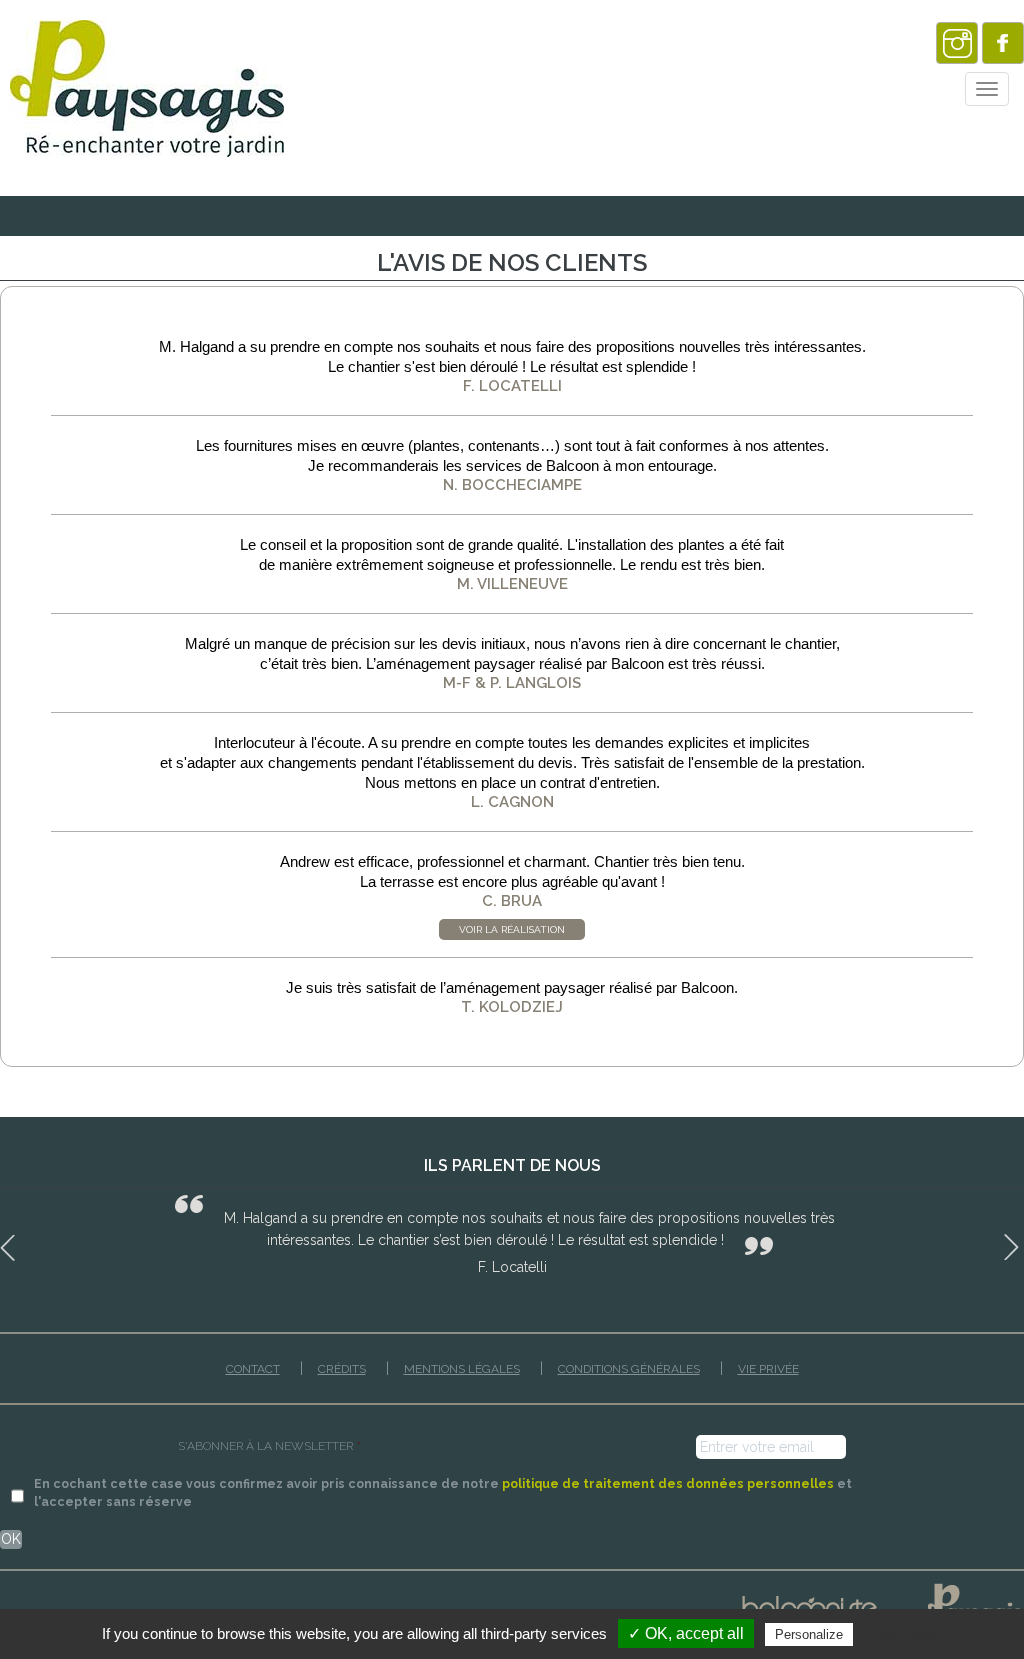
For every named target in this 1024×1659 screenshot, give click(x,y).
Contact (253, 1369)
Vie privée (768, 1369)
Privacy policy (900, 1634)
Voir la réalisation (512, 929)
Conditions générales (629, 1369)
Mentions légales (462, 1369)
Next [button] (1014, 1244)
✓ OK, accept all (686, 1633)
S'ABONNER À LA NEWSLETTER (269, 1446)
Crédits (342, 1369)
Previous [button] (10, 1244)
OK (11, 1539)
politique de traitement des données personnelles (668, 1483)
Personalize (809, 1634)
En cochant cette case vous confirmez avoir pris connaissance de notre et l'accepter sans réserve (443, 1492)
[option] (512, 1235)
